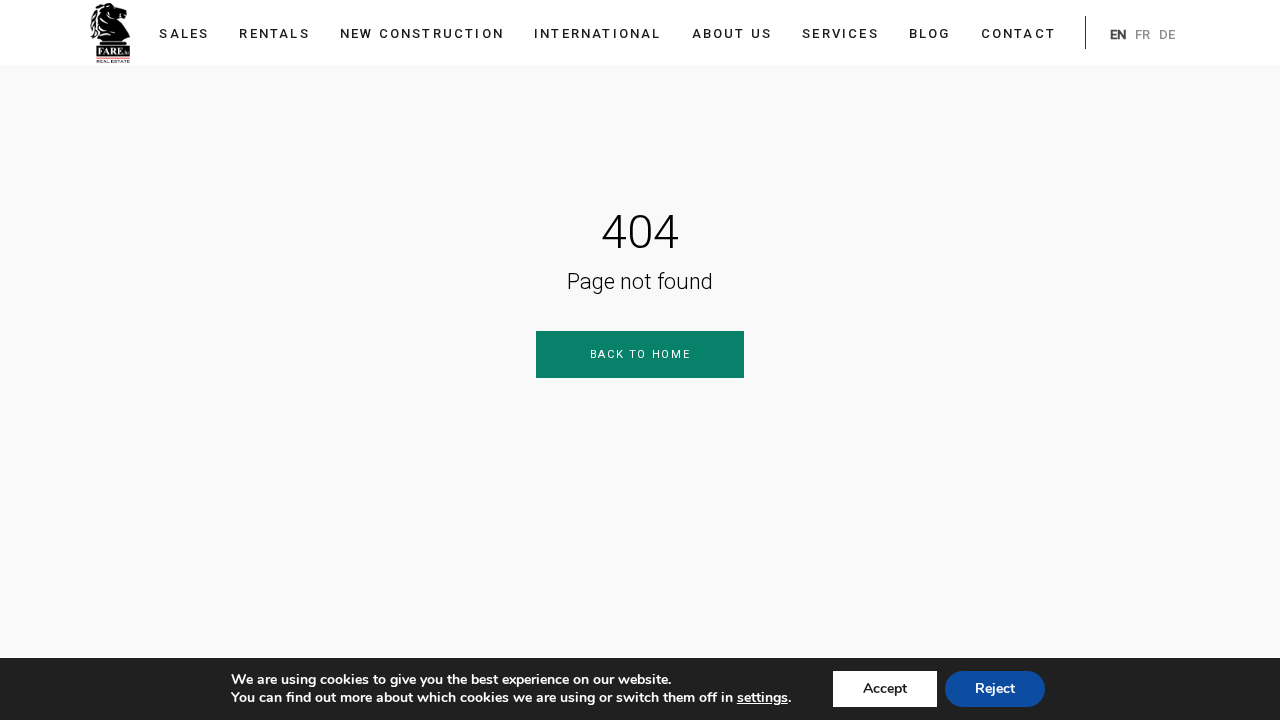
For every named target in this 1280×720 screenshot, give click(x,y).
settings (762, 698)
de (1167, 34)
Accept (885, 688)
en (1118, 34)
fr (1142, 34)
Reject (995, 688)
